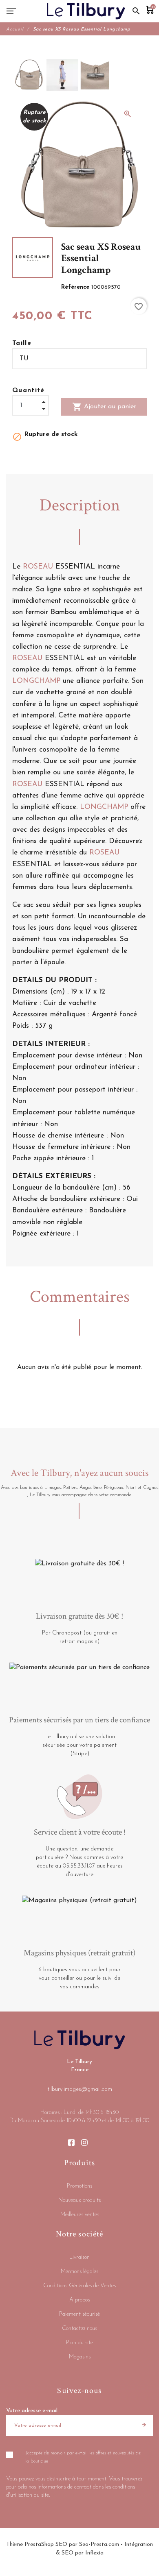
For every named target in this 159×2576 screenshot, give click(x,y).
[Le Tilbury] (86, 11)
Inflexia (94, 2553)
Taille (22, 343)
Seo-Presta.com (99, 2544)
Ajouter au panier (104, 407)
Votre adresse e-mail (32, 2411)
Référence (76, 287)
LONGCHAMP (36, 681)
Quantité (29, 390)
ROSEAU (38, 567)
